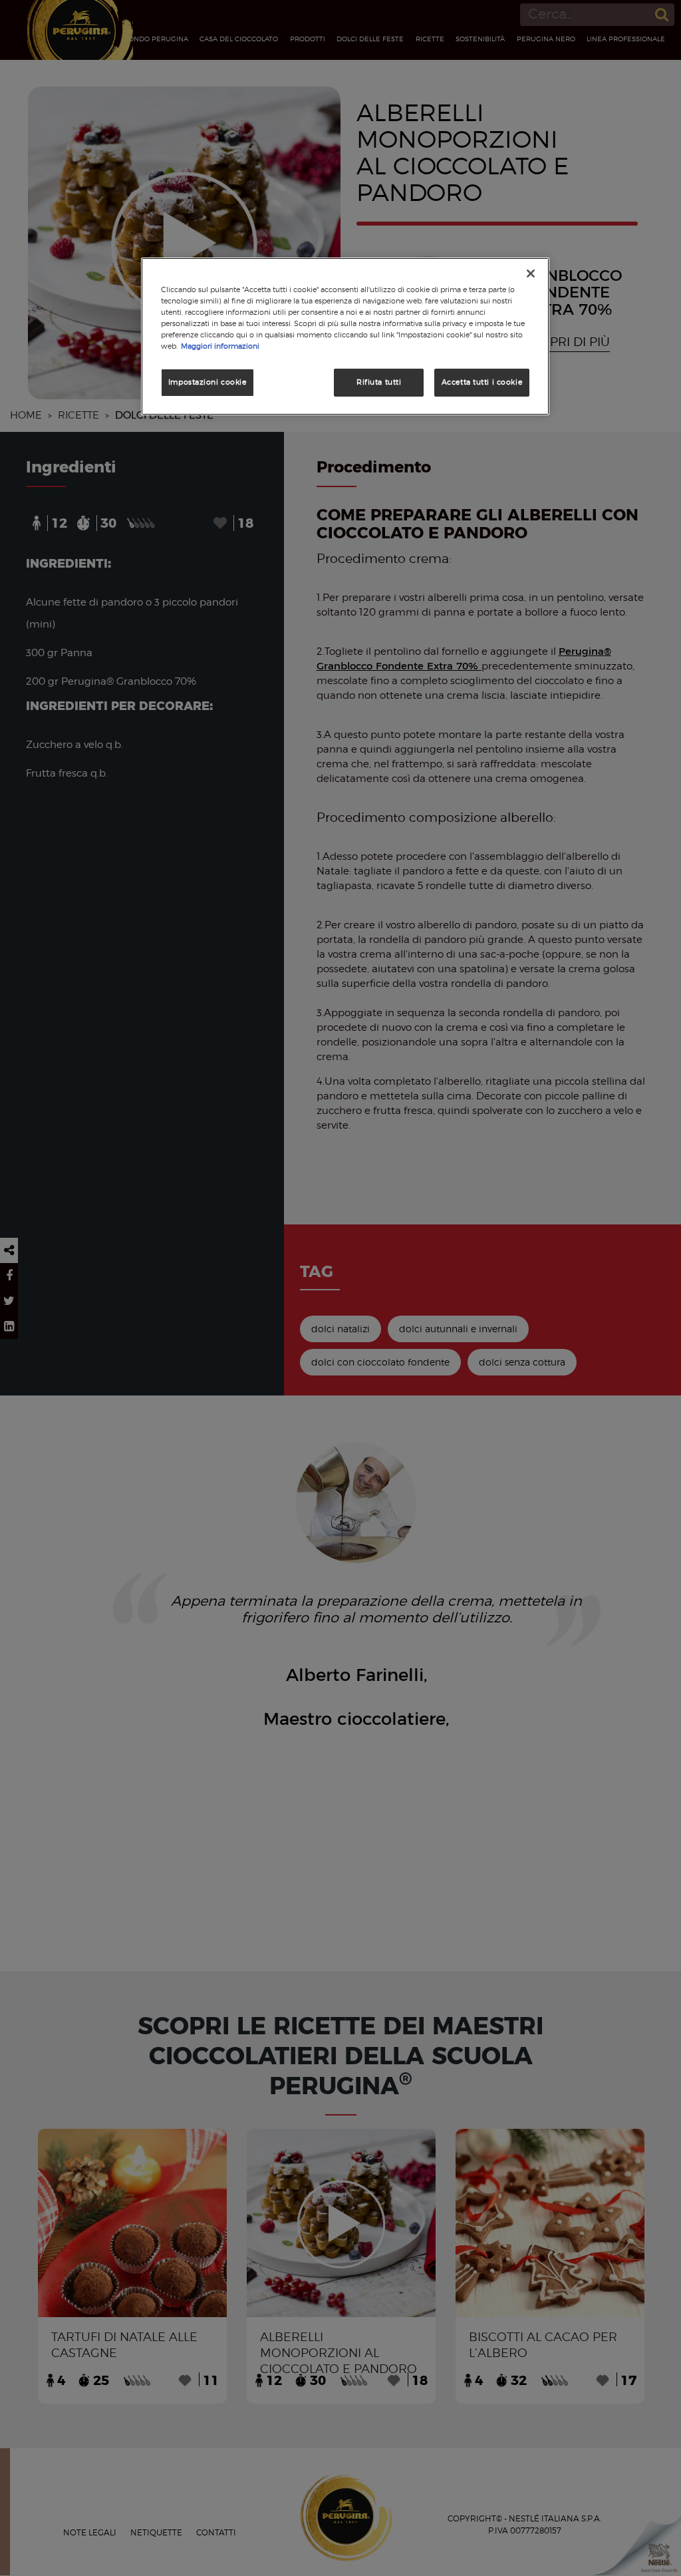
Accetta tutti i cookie (482, 382)
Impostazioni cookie (207, 382)
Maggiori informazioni (220, 346)
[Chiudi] (531, 274)
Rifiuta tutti (379, 382)
